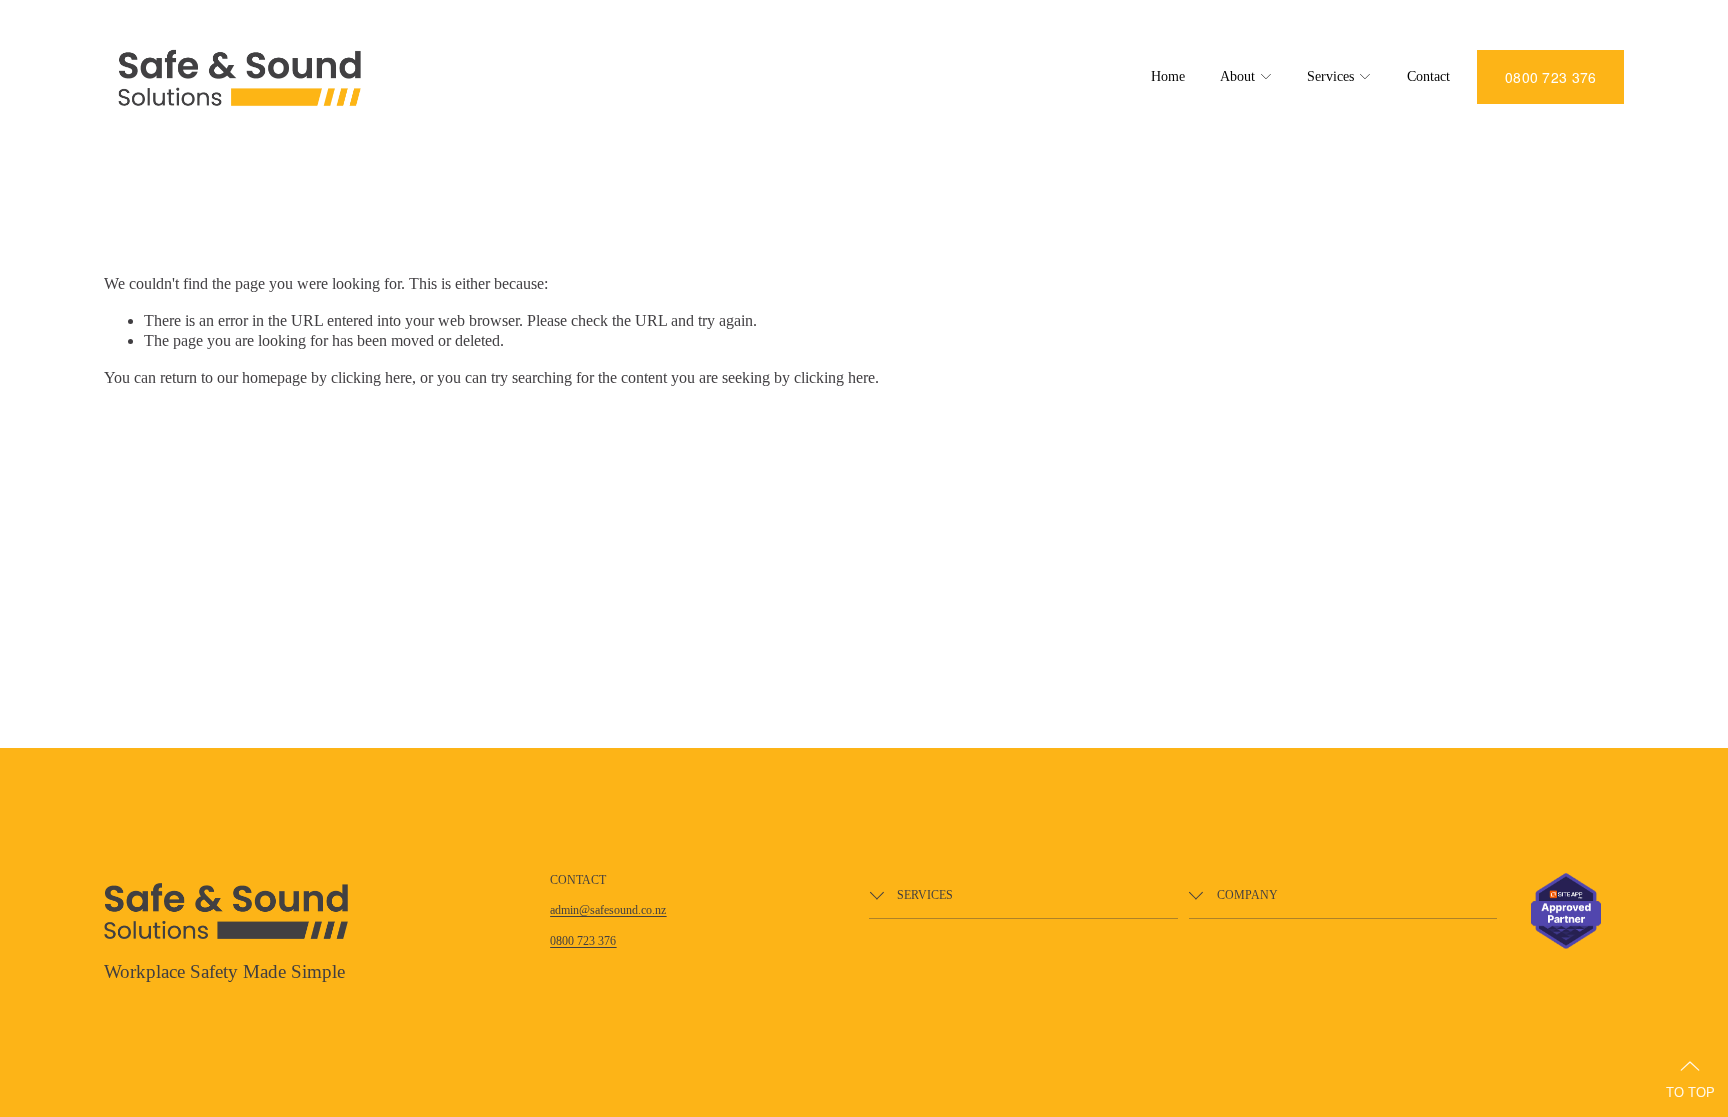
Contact (1428, 76)
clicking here (371, 377)
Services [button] (1330, 76)
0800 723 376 (1550, 77)
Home (1168, 76)
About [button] (1237, 76)
